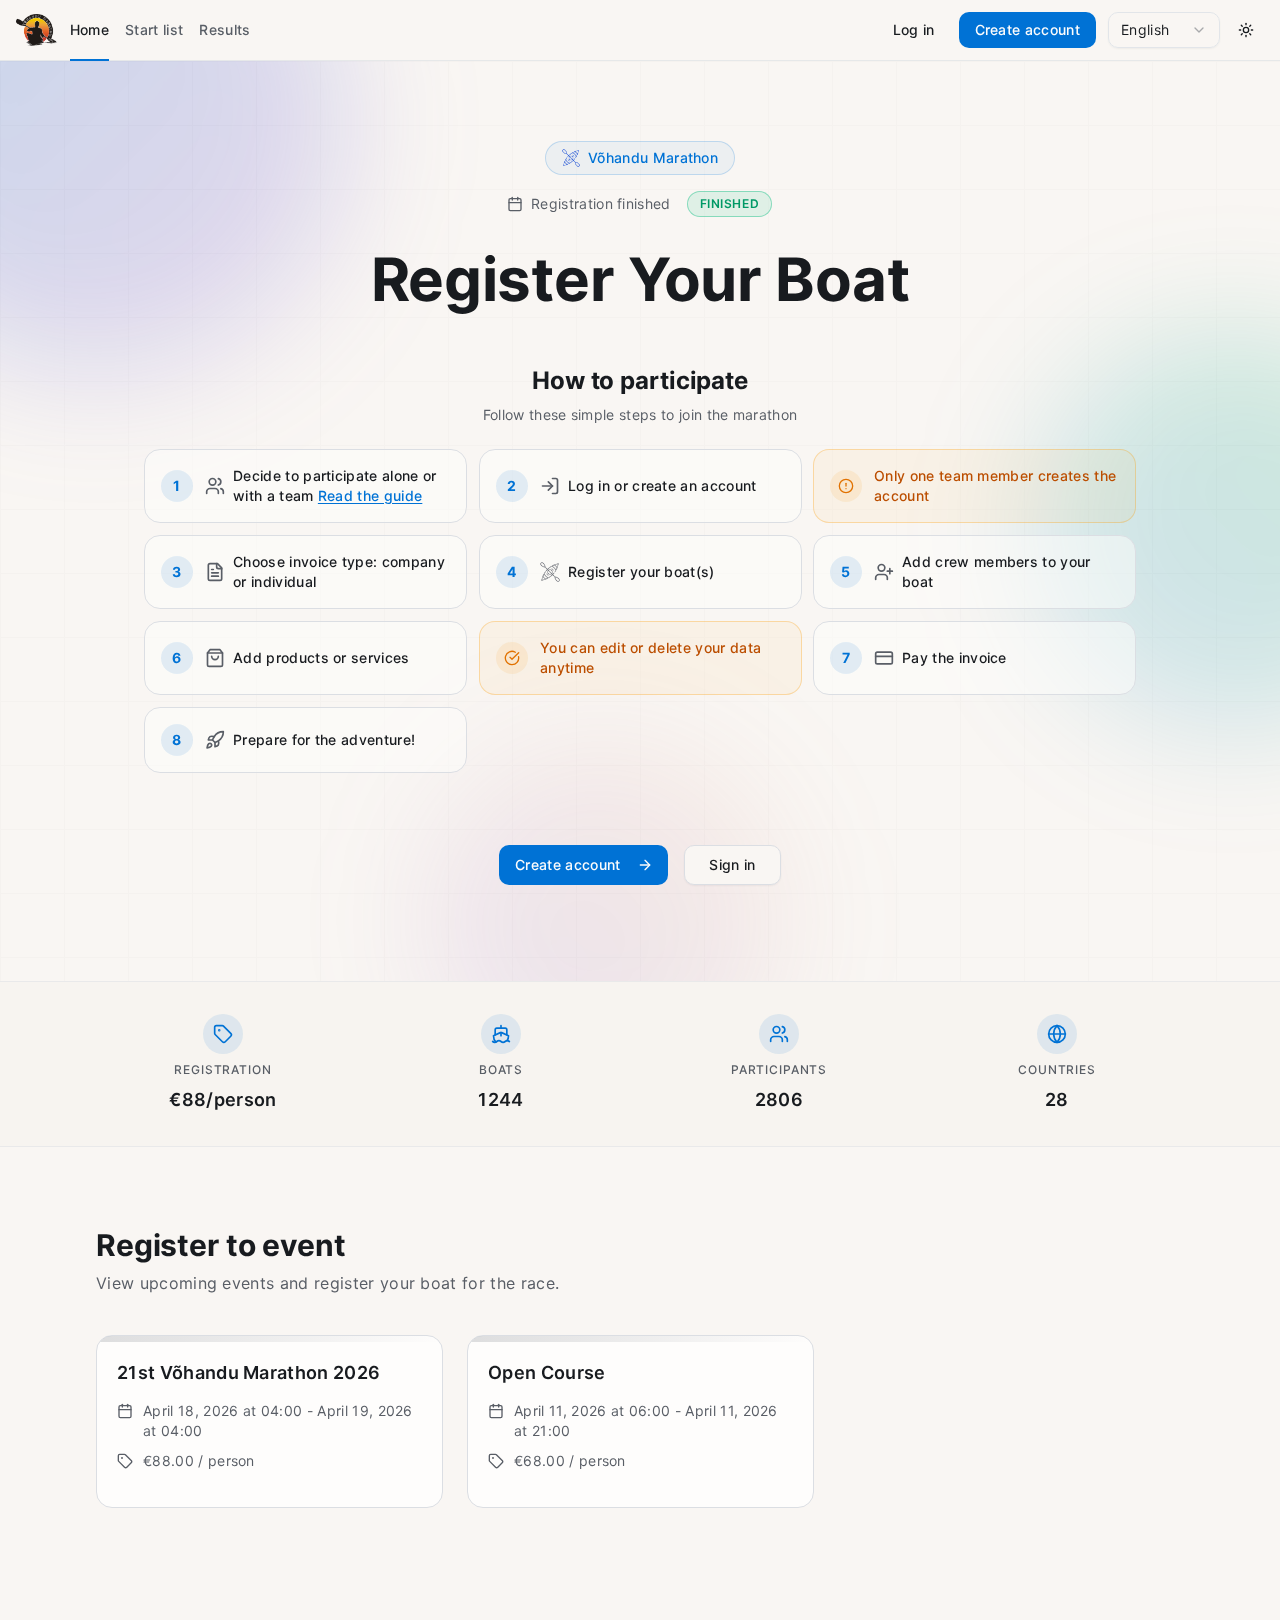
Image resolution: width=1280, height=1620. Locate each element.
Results (224, 29)
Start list (154, 29)
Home (89, 29)
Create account (1027, 29)
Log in (914, 29)
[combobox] (1164, 30)
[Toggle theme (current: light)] (1246, 30)
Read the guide (370, 495)
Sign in (733, 864)
